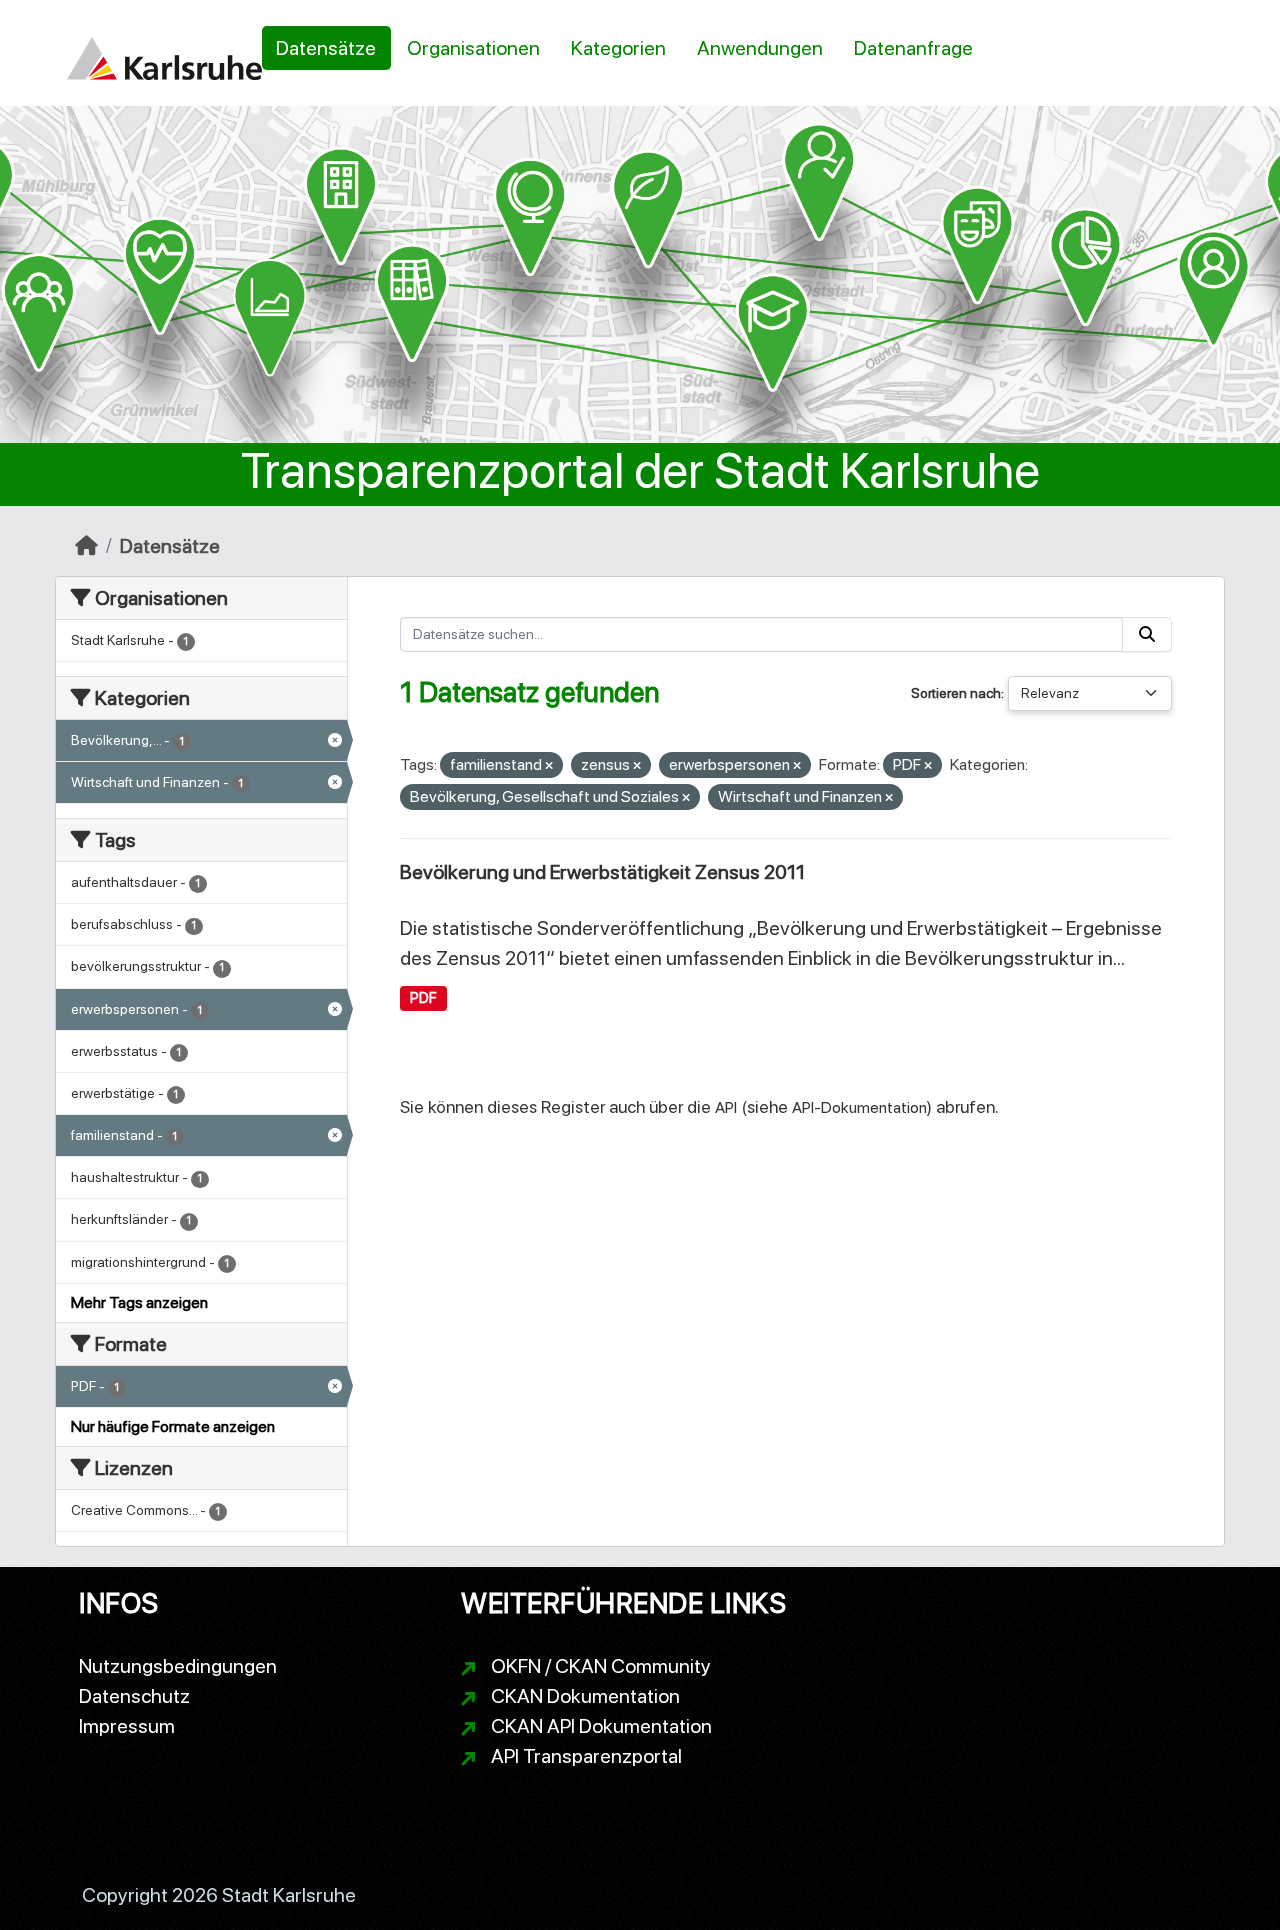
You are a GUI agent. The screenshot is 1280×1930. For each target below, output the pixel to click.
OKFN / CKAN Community (601, 1666)
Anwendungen (760, 48)
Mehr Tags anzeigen (139, 1302)
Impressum (127, 1726)
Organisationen (473, 48)
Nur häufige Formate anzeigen (173, 1426)
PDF (423, 998)
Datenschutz (134, 1696)
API (726, 1107)
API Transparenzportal (586, 1756)
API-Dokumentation (859, 1107)
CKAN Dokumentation (585, 1696)
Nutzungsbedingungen (178, 1666)
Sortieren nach (956, 693)
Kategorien (618, 48)
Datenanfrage (913, 48)
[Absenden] (1147, 634)
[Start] (86, 546)
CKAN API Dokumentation (601, 1726)
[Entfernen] (549, 766)
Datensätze (326, 48)
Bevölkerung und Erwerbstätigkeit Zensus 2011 (602, 872)
